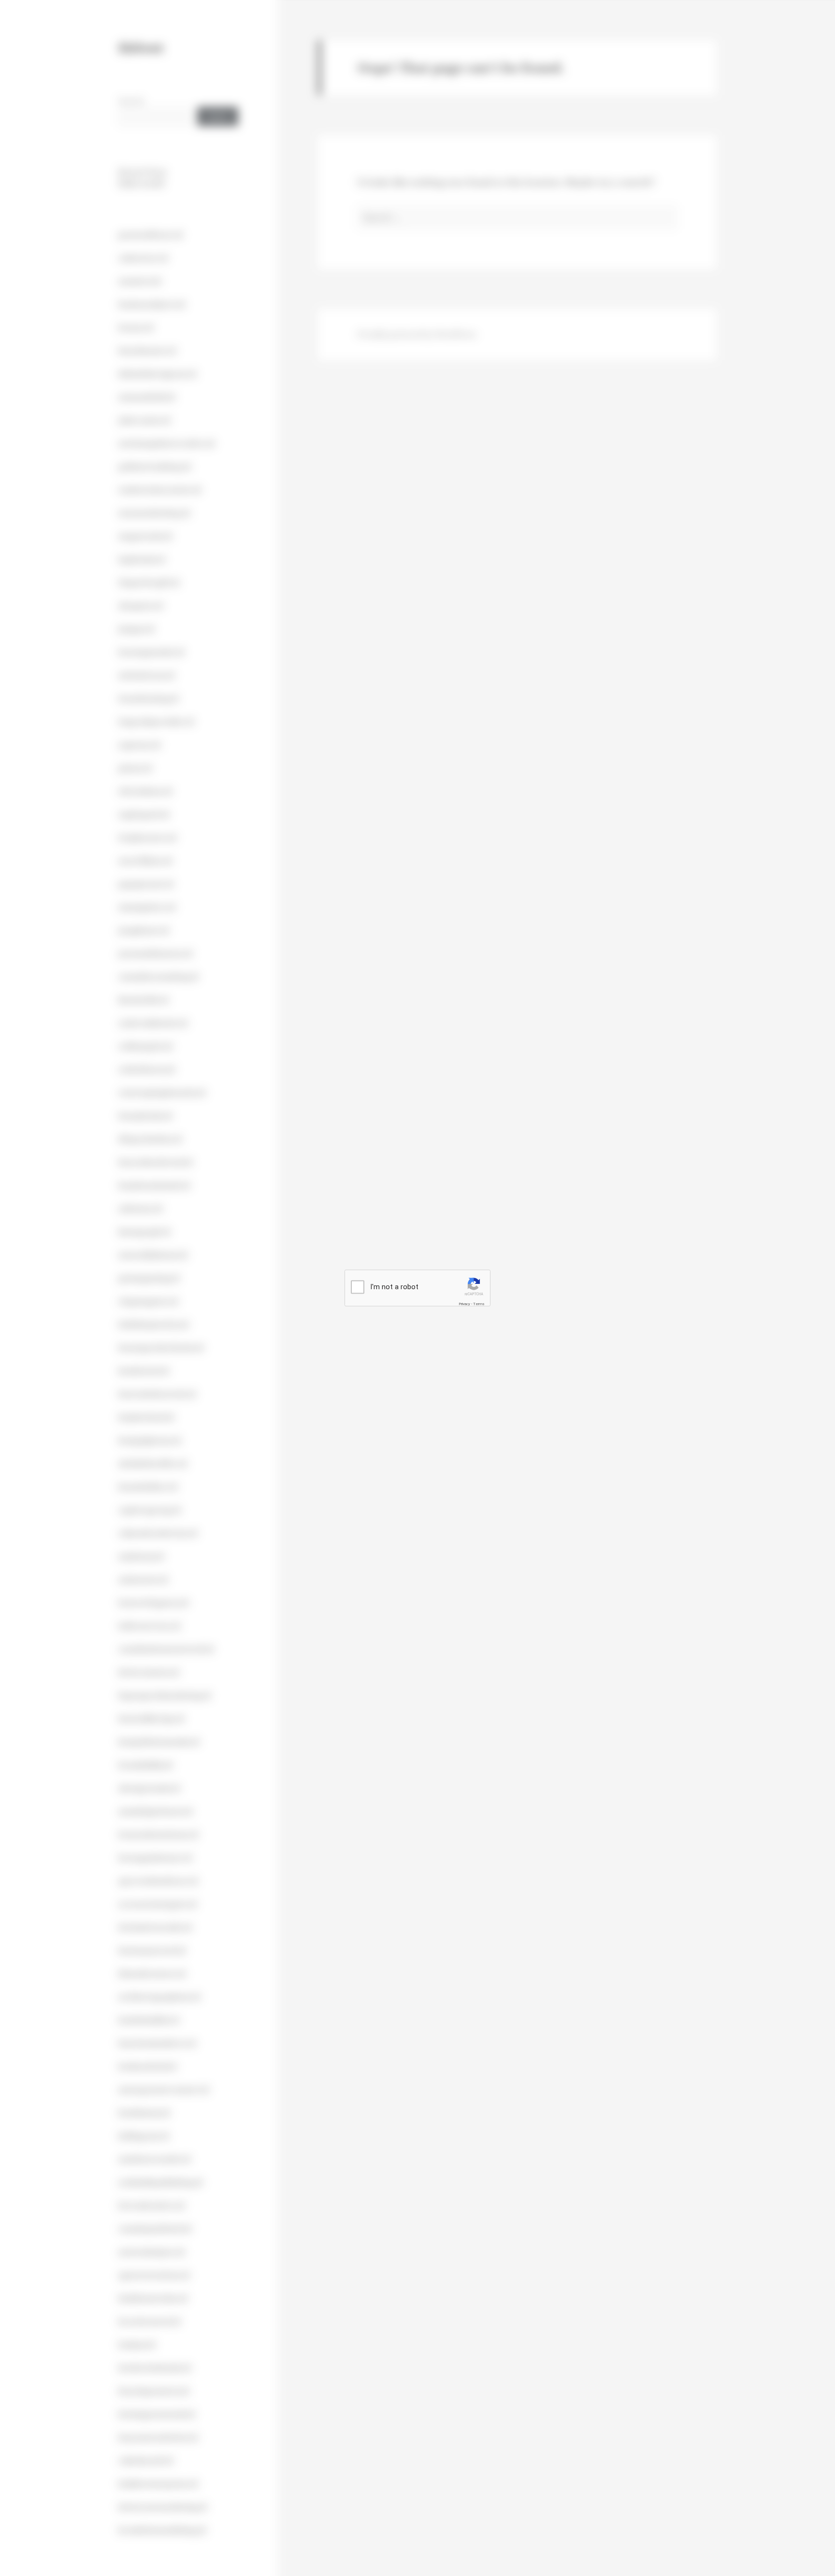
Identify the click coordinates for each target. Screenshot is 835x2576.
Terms (479, 1303)
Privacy (464, 1303)
